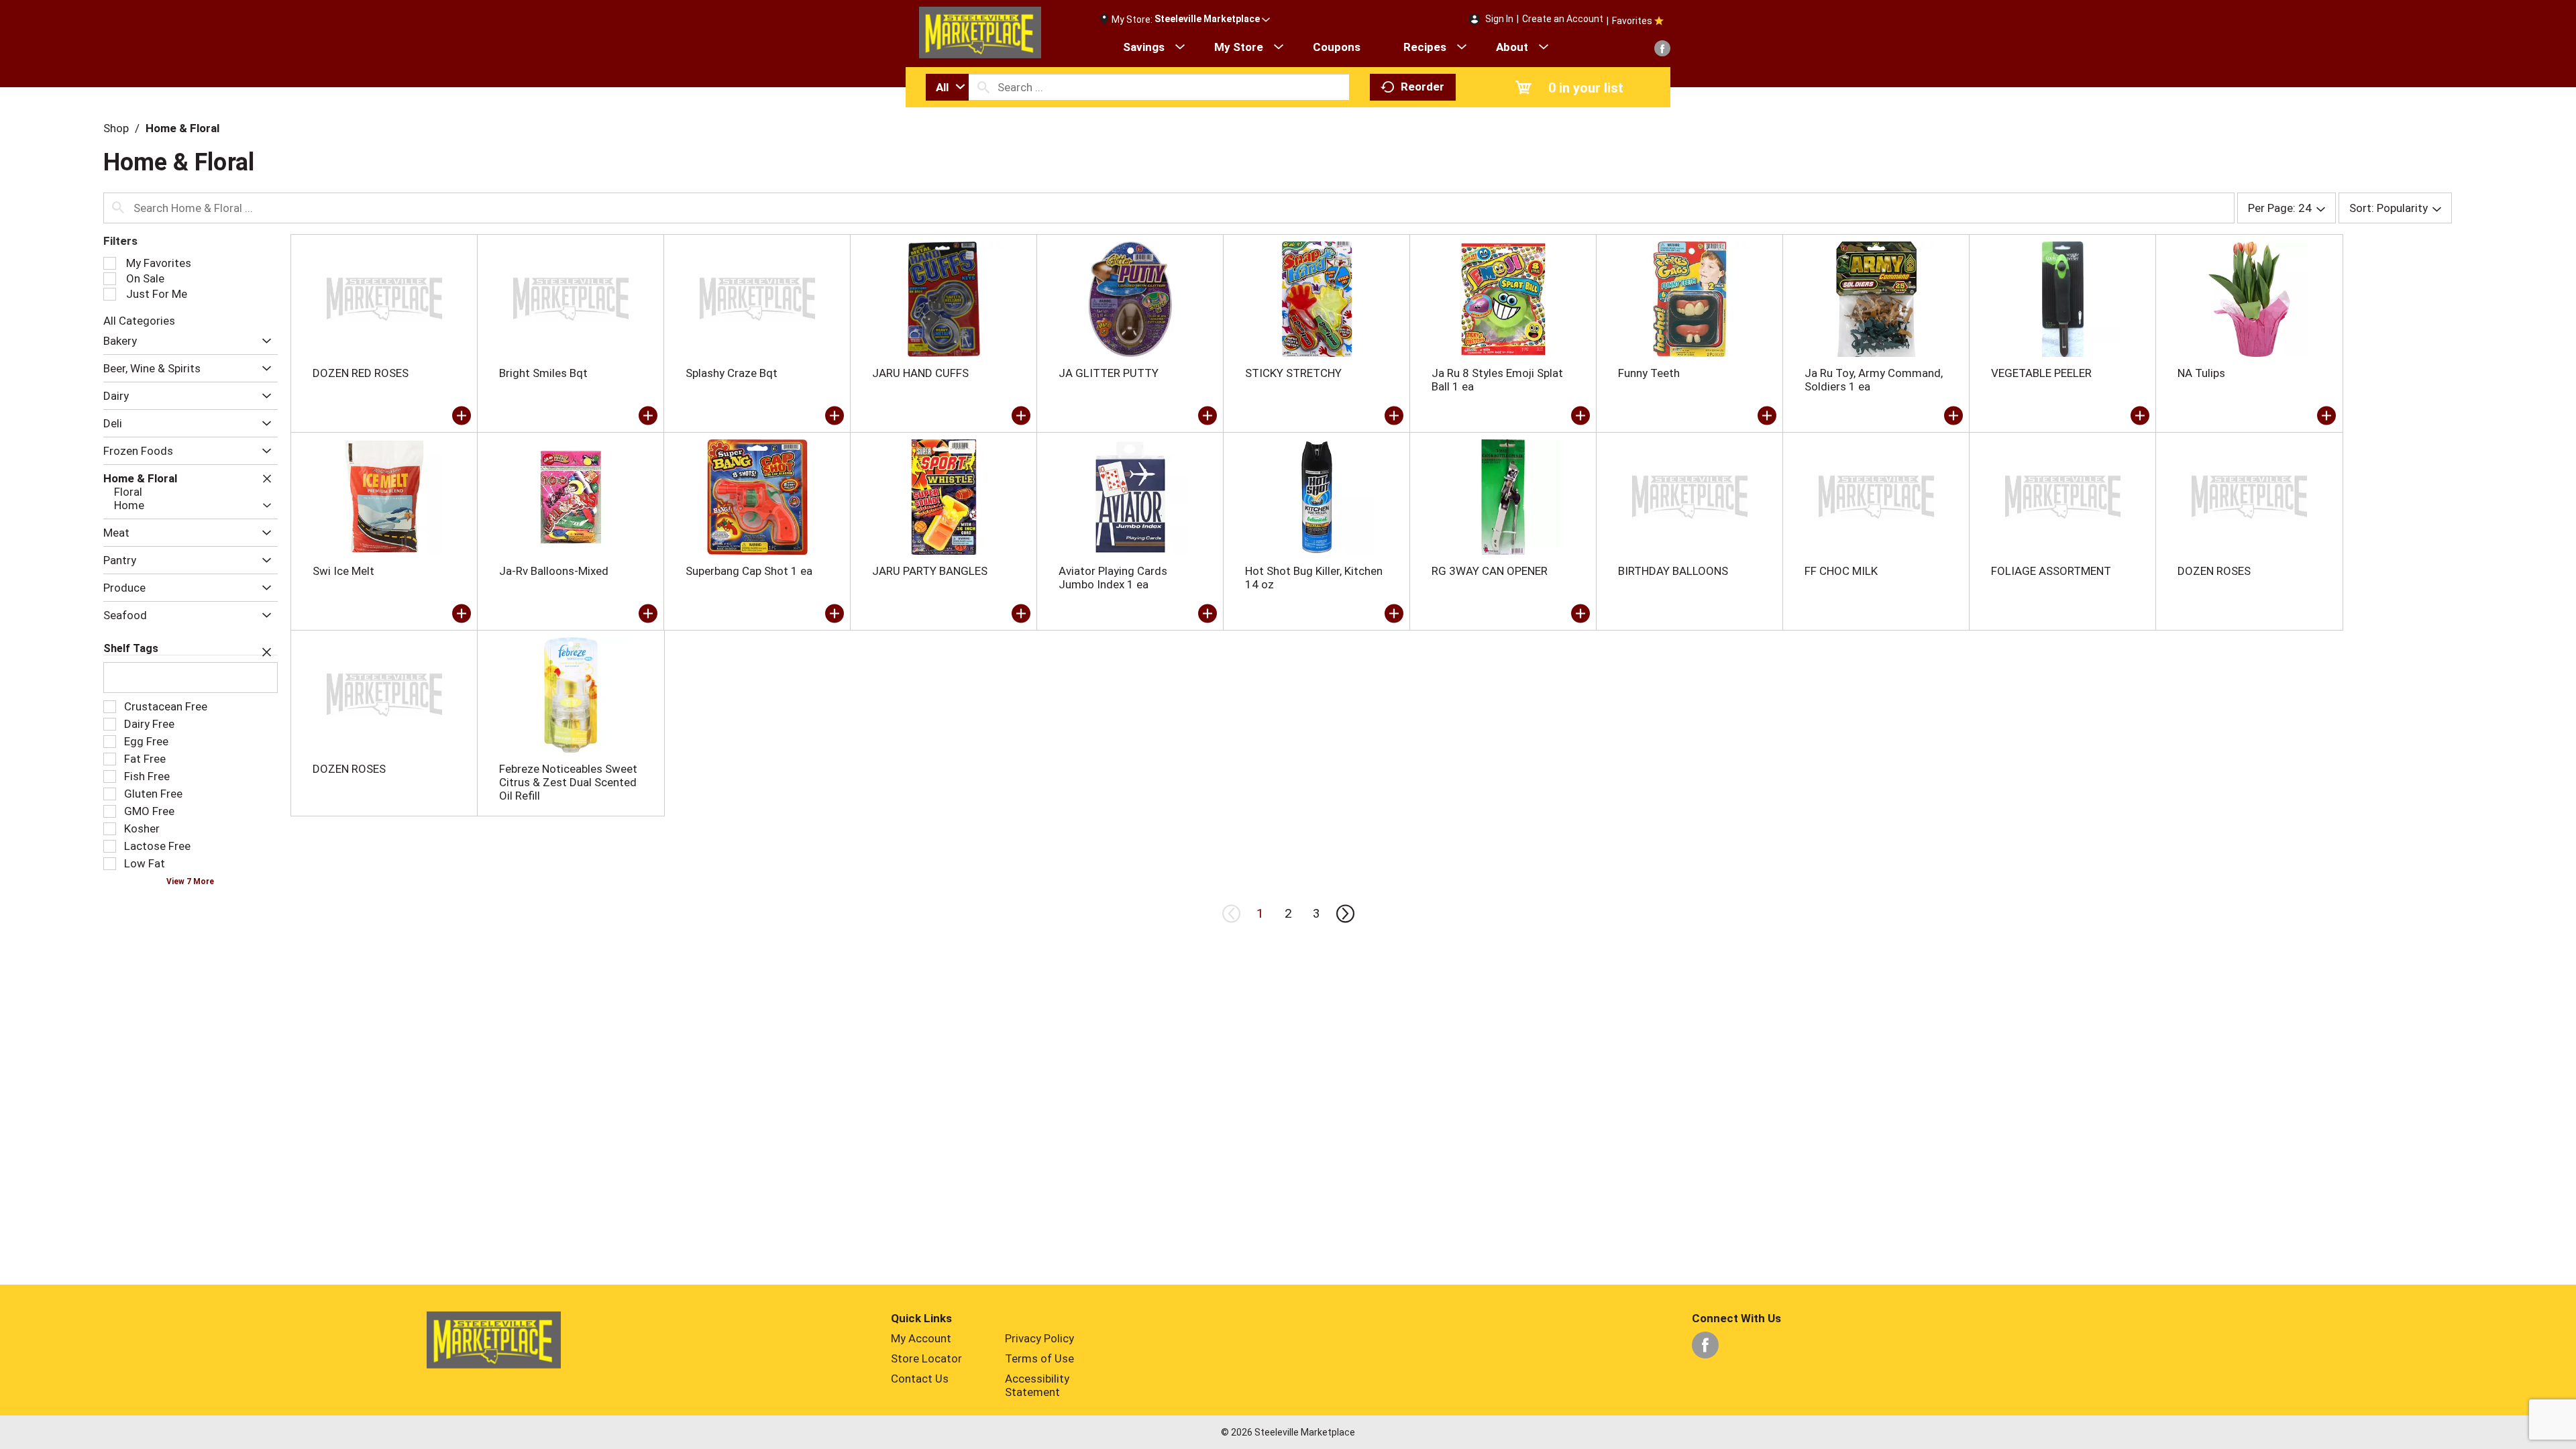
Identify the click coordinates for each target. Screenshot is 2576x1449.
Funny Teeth (1649, 373)
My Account (921, 1338)
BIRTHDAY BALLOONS (1673, 571)
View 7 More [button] (190, 881)
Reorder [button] (1423, 87)
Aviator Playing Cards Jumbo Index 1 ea (1113, 578)
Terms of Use (1039, 1358)
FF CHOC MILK (1841, 571)
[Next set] (1344, 914)
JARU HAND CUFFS (920, 373)
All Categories (139, 321)
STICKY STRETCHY (1293, 373)
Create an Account (1563, 19)
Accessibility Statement (1037, 1385)
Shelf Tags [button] (131, 648)
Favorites (1632, 21)
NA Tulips (2201, 373)
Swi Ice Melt (343, 571)
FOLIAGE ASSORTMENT (2051, 571)
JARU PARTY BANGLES (930, 571)
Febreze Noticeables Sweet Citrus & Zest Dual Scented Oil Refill (568, 782)
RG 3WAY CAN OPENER (1490, 571)
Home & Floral (182, 128)
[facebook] (1662, 48)
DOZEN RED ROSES (361, 373)
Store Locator (926, 1358)
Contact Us (920, 1379)
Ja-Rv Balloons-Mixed (554, 571)
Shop (116, 128)
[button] (1212, 19)
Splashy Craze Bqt (732, 373)
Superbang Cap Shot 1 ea (749, 571)
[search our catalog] (983, 87)
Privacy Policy (1039, 1338)
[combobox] (947, 87)
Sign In (1499, 19)
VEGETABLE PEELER (2041, 373)
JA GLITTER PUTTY (1109, 373)
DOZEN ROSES (2214, 571)
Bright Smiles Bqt (543, 373)
